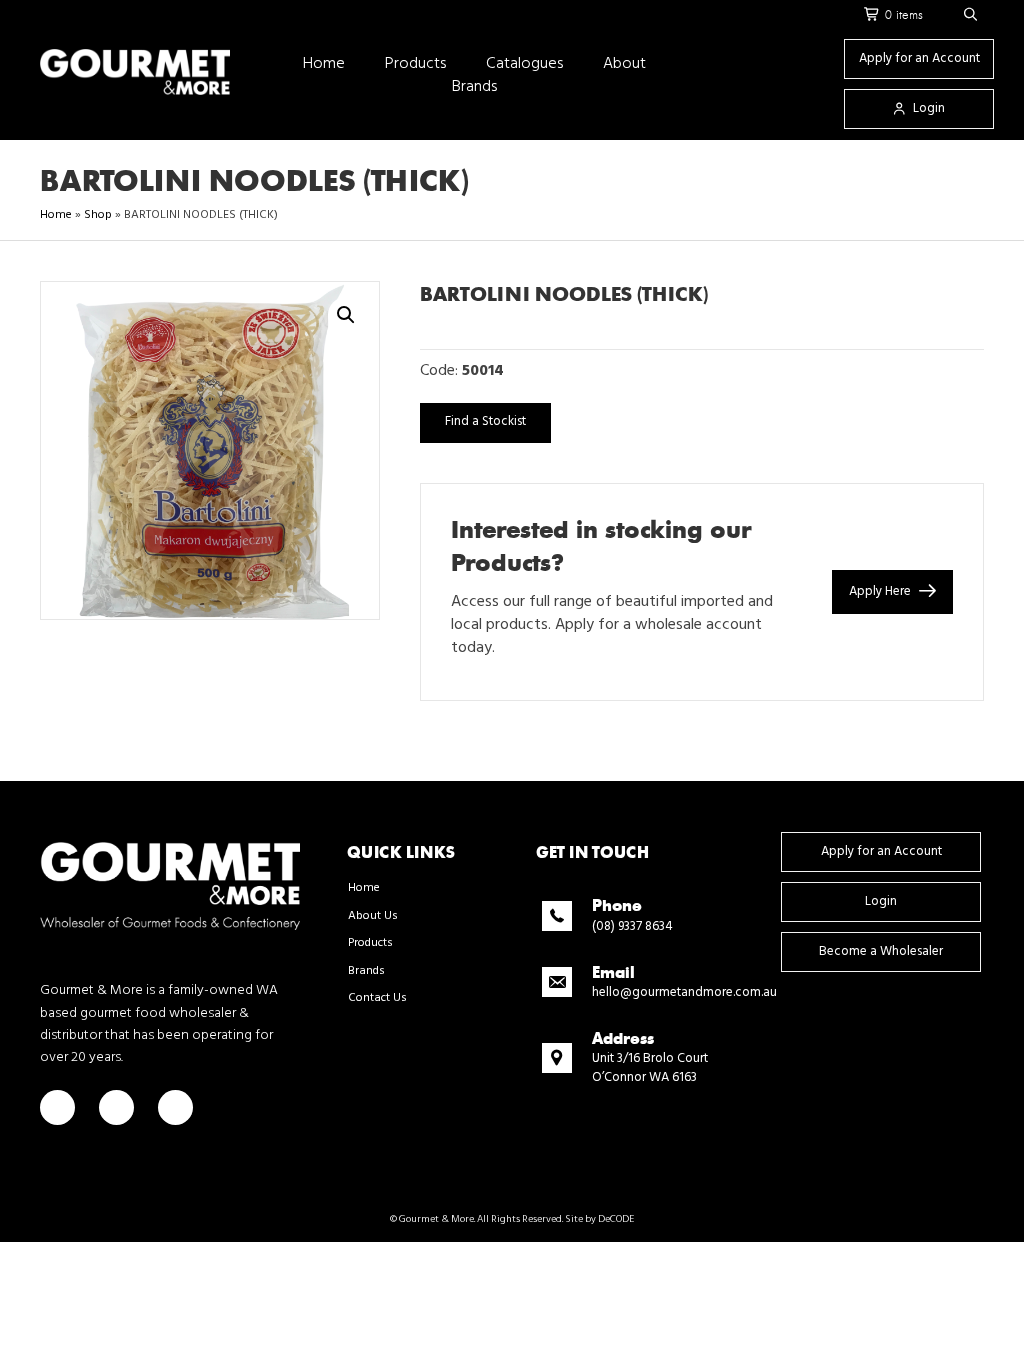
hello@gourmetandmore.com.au (684, 992)
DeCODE (615, 1219)
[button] (971, 15)
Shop (98, 215)
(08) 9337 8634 (632, 926)
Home (56, 215)
